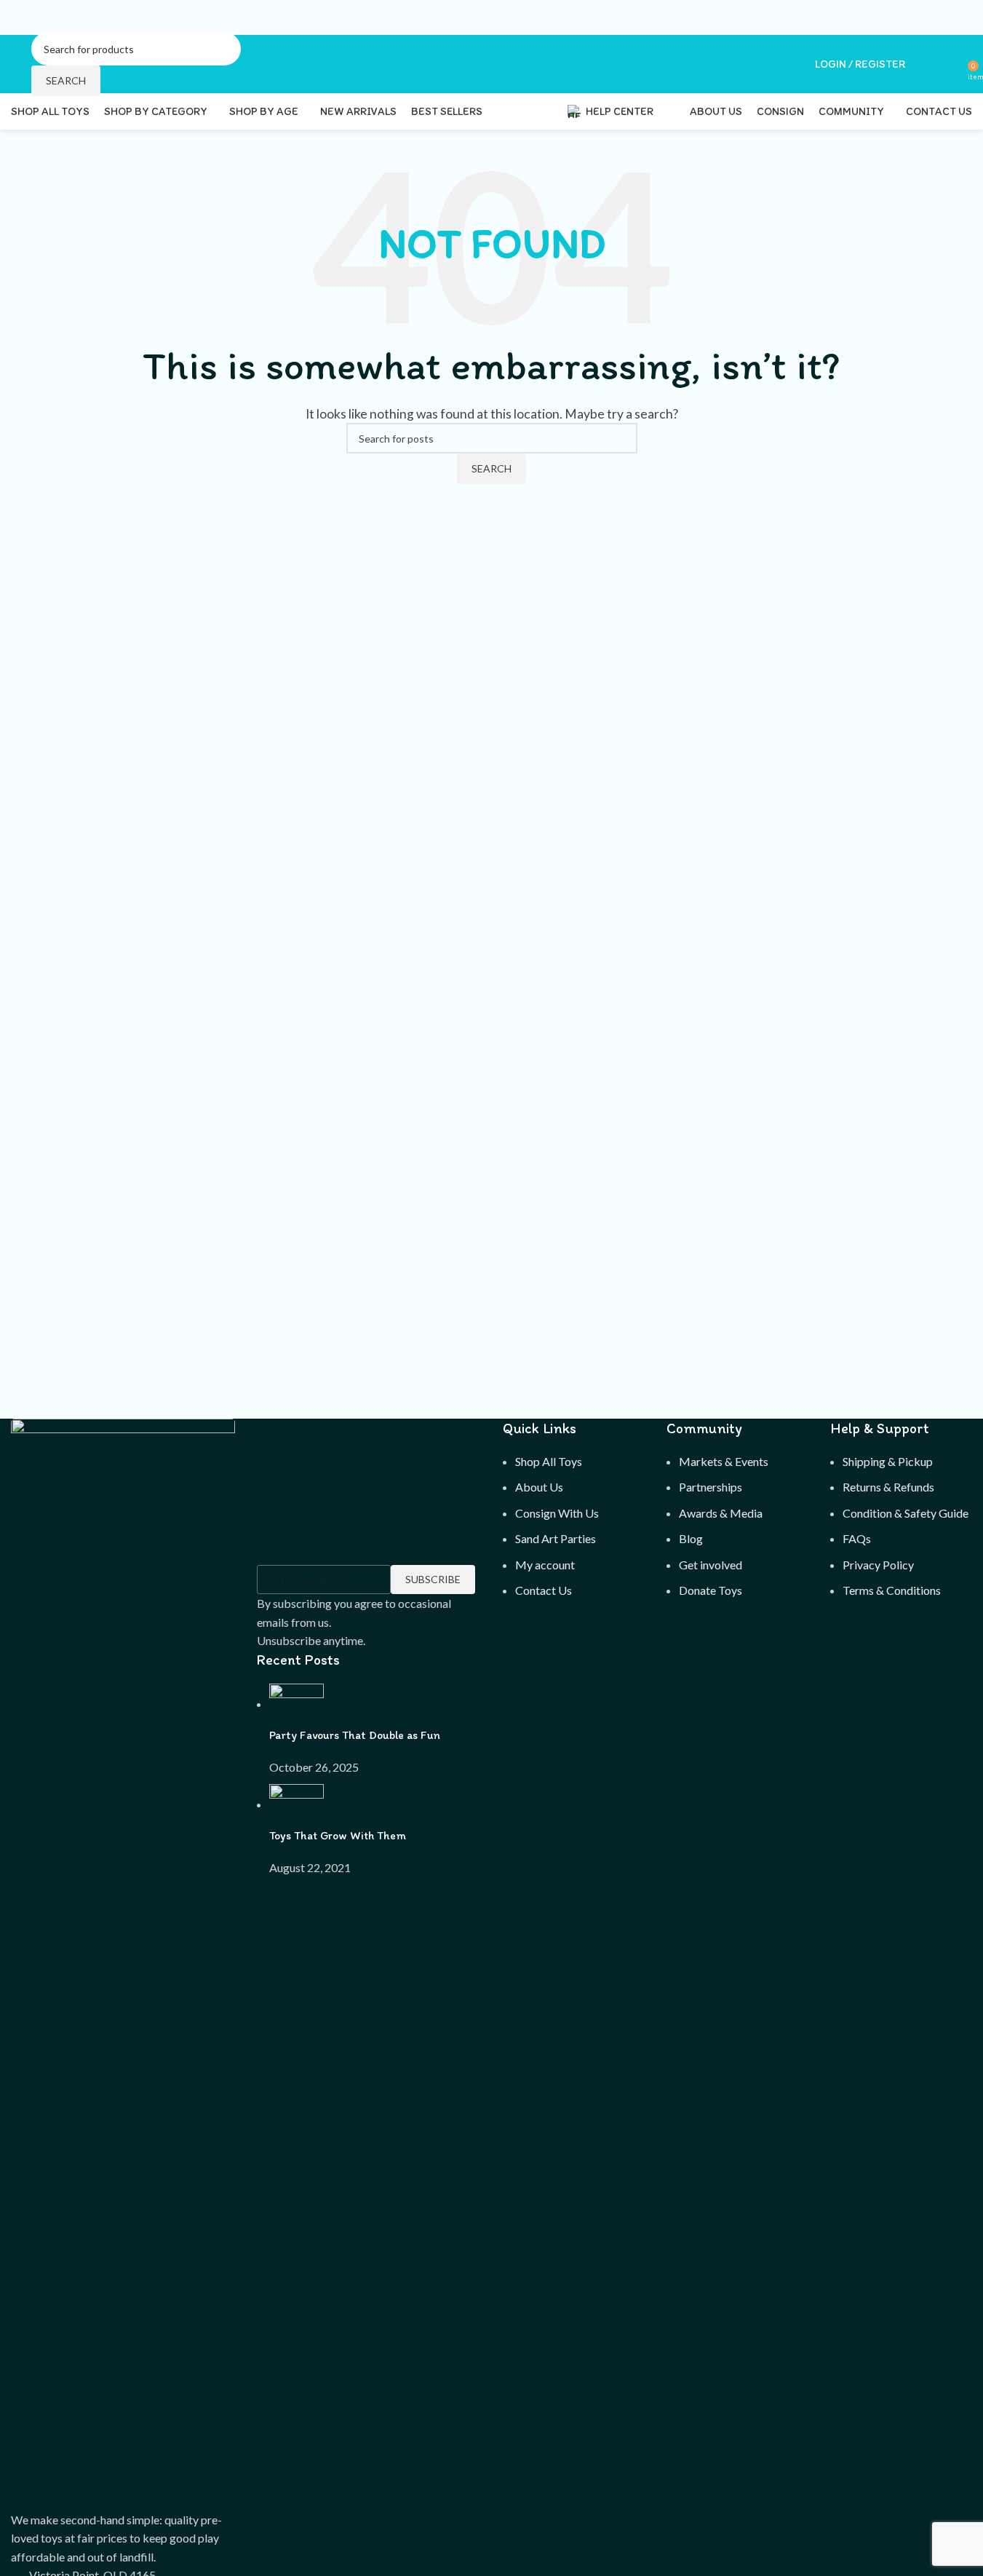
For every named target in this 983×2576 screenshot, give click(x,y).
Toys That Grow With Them (338, 1835)
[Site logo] (12, 64)
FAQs (857, 1538)
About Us (539, 1487)
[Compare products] (952, 64)
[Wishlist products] (926, 64)
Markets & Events (724, 1461)
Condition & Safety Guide (906, 1513)
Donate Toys (711, 1590)
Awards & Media (721, 1513)
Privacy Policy (878, 1565)
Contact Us (544, 1590)
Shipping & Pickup (888, 1461)
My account (545, 1565)
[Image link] (123, 1963)
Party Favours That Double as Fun (355, 1735)
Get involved (711, 1565)
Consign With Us (557, 1513)
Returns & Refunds (888, 1487)
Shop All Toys (549, 1461)
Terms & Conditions (892, 1590)
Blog (691, 1538)
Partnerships (711, 1487)
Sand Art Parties (556, 1538)
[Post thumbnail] (297, 1704)
